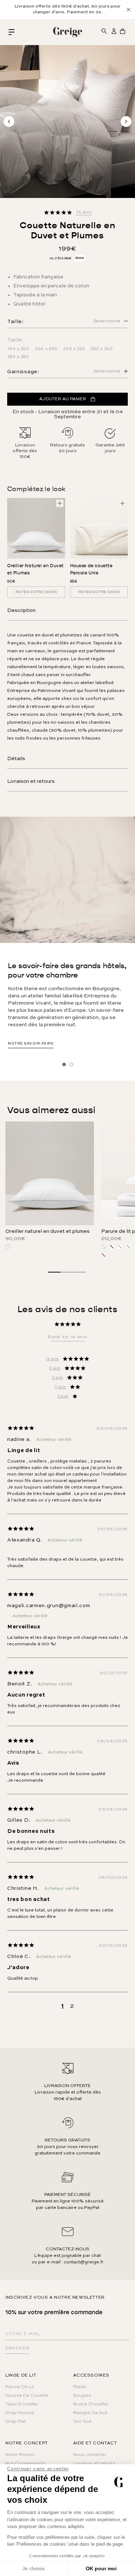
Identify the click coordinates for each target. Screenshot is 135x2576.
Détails (16, 759)
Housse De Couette (27, 2396)
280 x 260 (18, 357)
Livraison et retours (31, 781)
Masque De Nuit (90, 2413)
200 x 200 (46, 349)
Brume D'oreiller (91, 2404)
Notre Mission (20, 2455)
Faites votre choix (36, 592)
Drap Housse (20, 2413)
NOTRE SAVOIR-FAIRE (31, 1044)
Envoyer (17, 2348)
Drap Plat (16, 2422)
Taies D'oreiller (22, 2404)
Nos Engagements (25, 2463)
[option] (67, 9)
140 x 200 (19, 349)
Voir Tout (82, 2422)
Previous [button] (9, 122)
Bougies (82, 2396)
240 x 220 (74, 349)
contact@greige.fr (84, 2262)
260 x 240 (102, 349)
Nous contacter (90, 2455)
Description (21, 610)
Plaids (80, 2387)
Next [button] (126, 122)
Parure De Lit (20, 2387)
